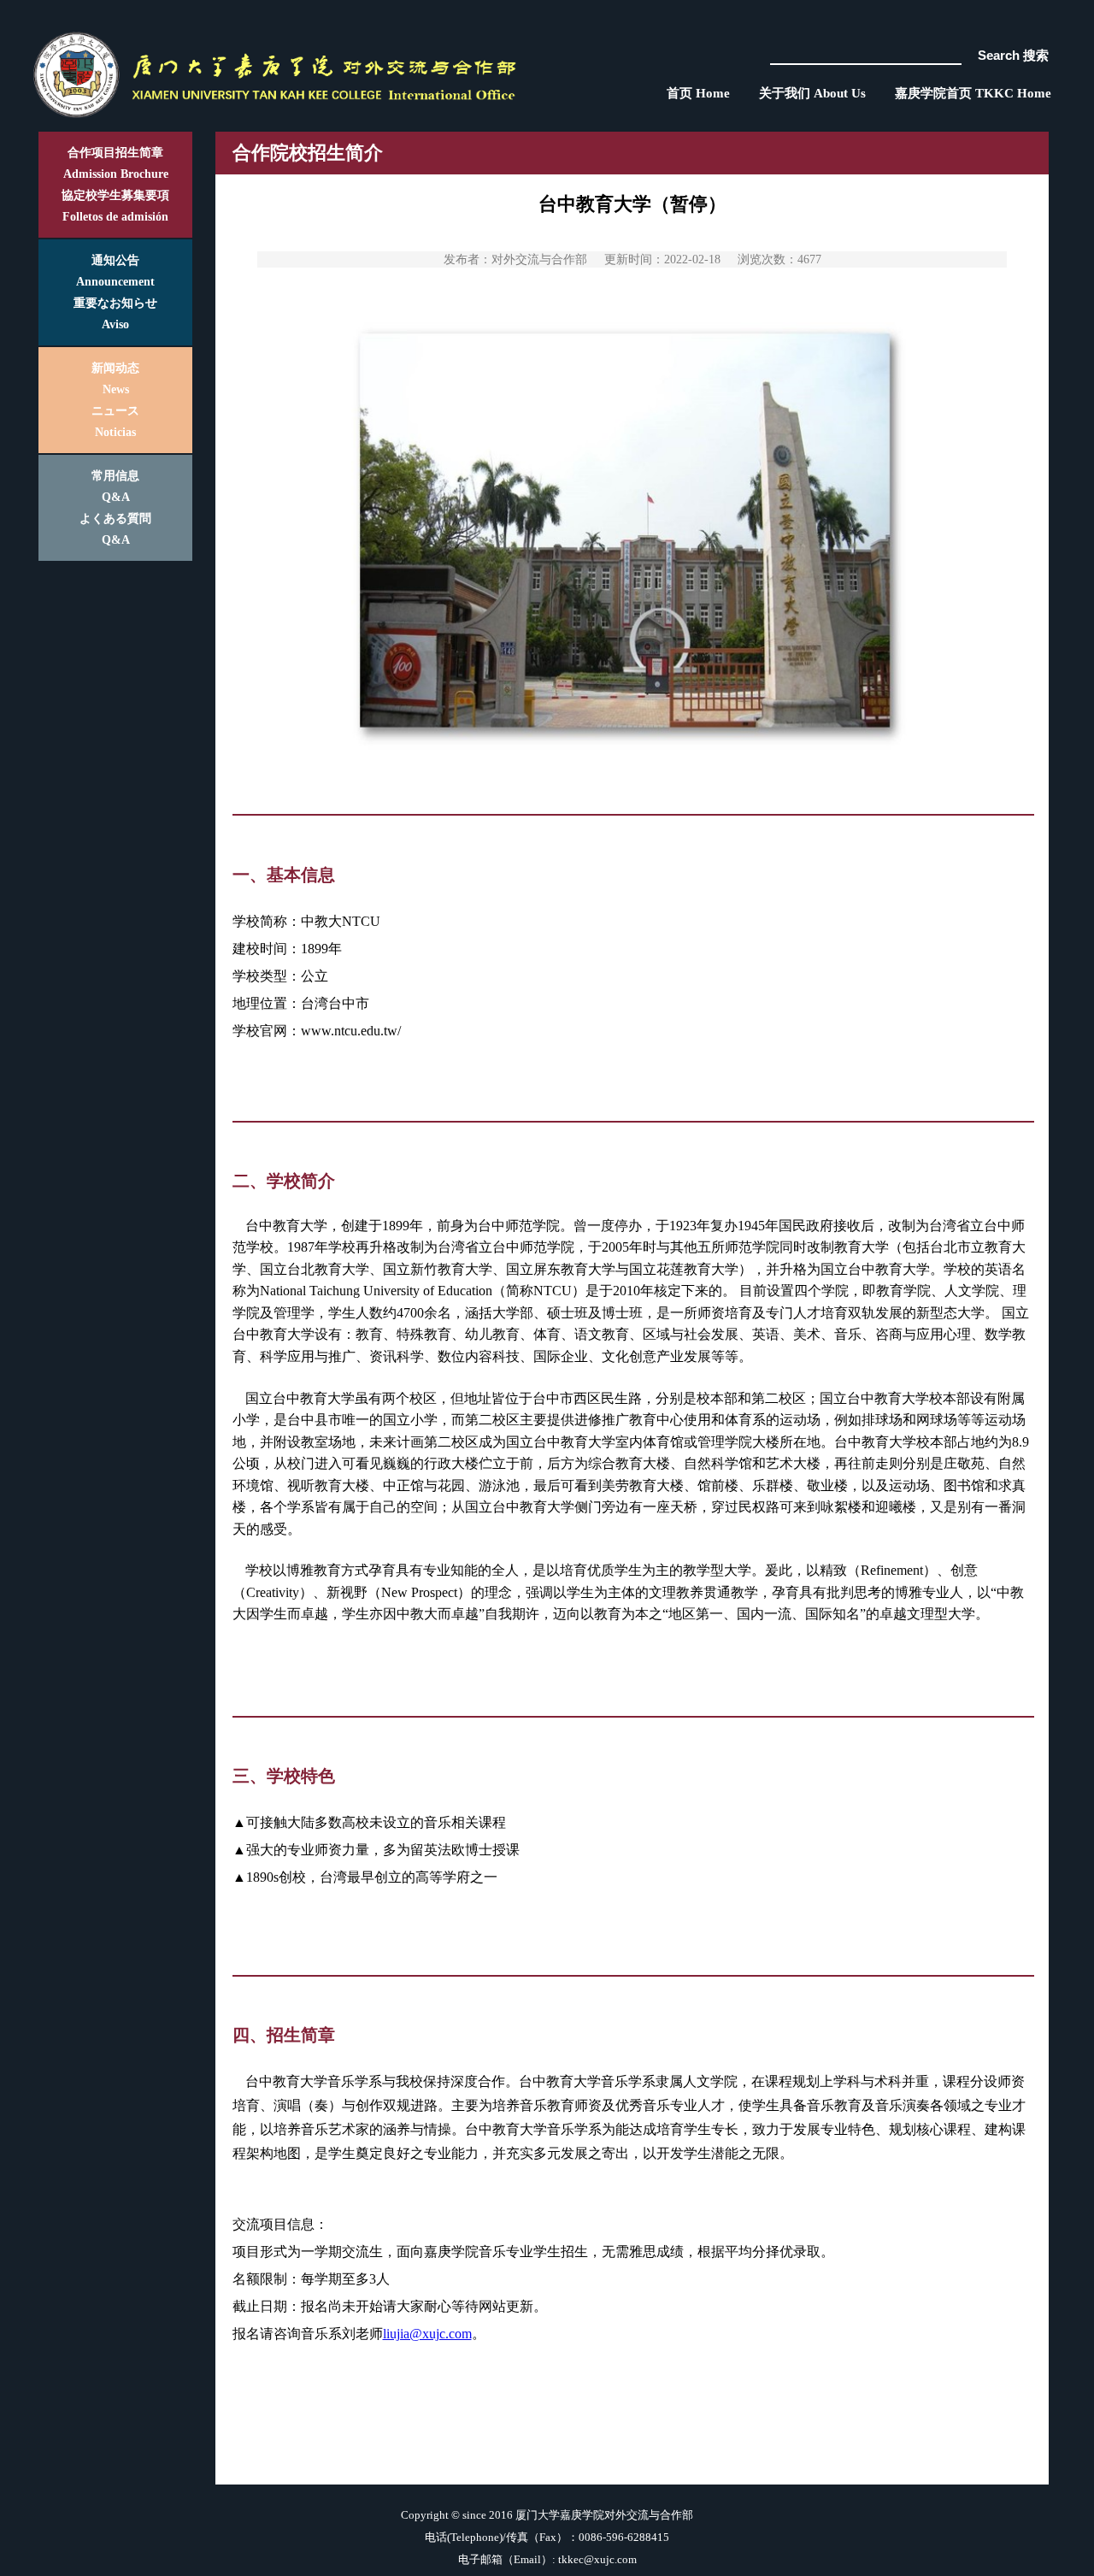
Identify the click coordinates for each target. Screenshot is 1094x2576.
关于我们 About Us (812, 93)
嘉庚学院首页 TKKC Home (973, 93)
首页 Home (698, 93)
